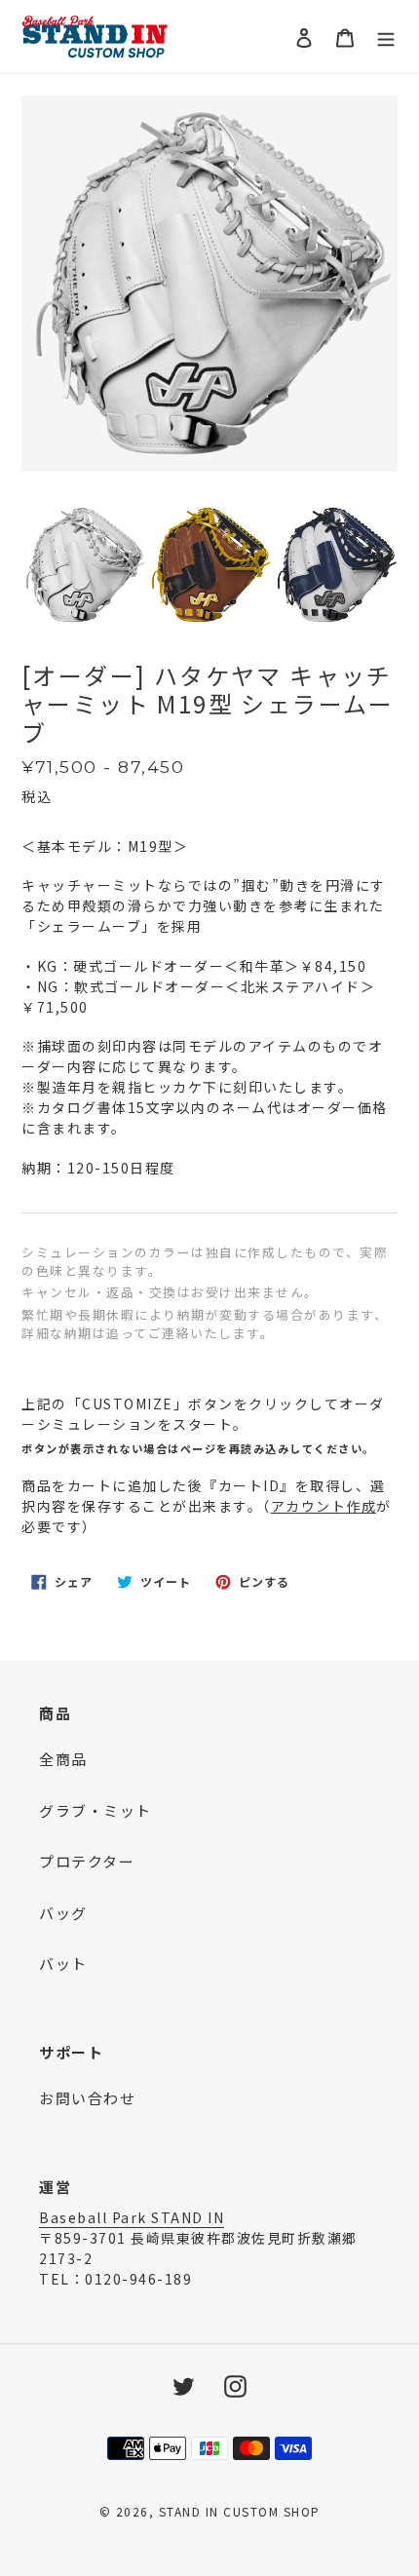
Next (383, 567)
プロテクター (87, 1861)
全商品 (63, 1759)
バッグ (63, 1913)
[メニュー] (386, 37)
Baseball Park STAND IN (132, 2217)
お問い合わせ (87, 2098)
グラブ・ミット (95, 1810)
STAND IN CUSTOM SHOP (240, 2511)
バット (63, 1963)
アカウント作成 (324, 1506)
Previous (36, 567)
